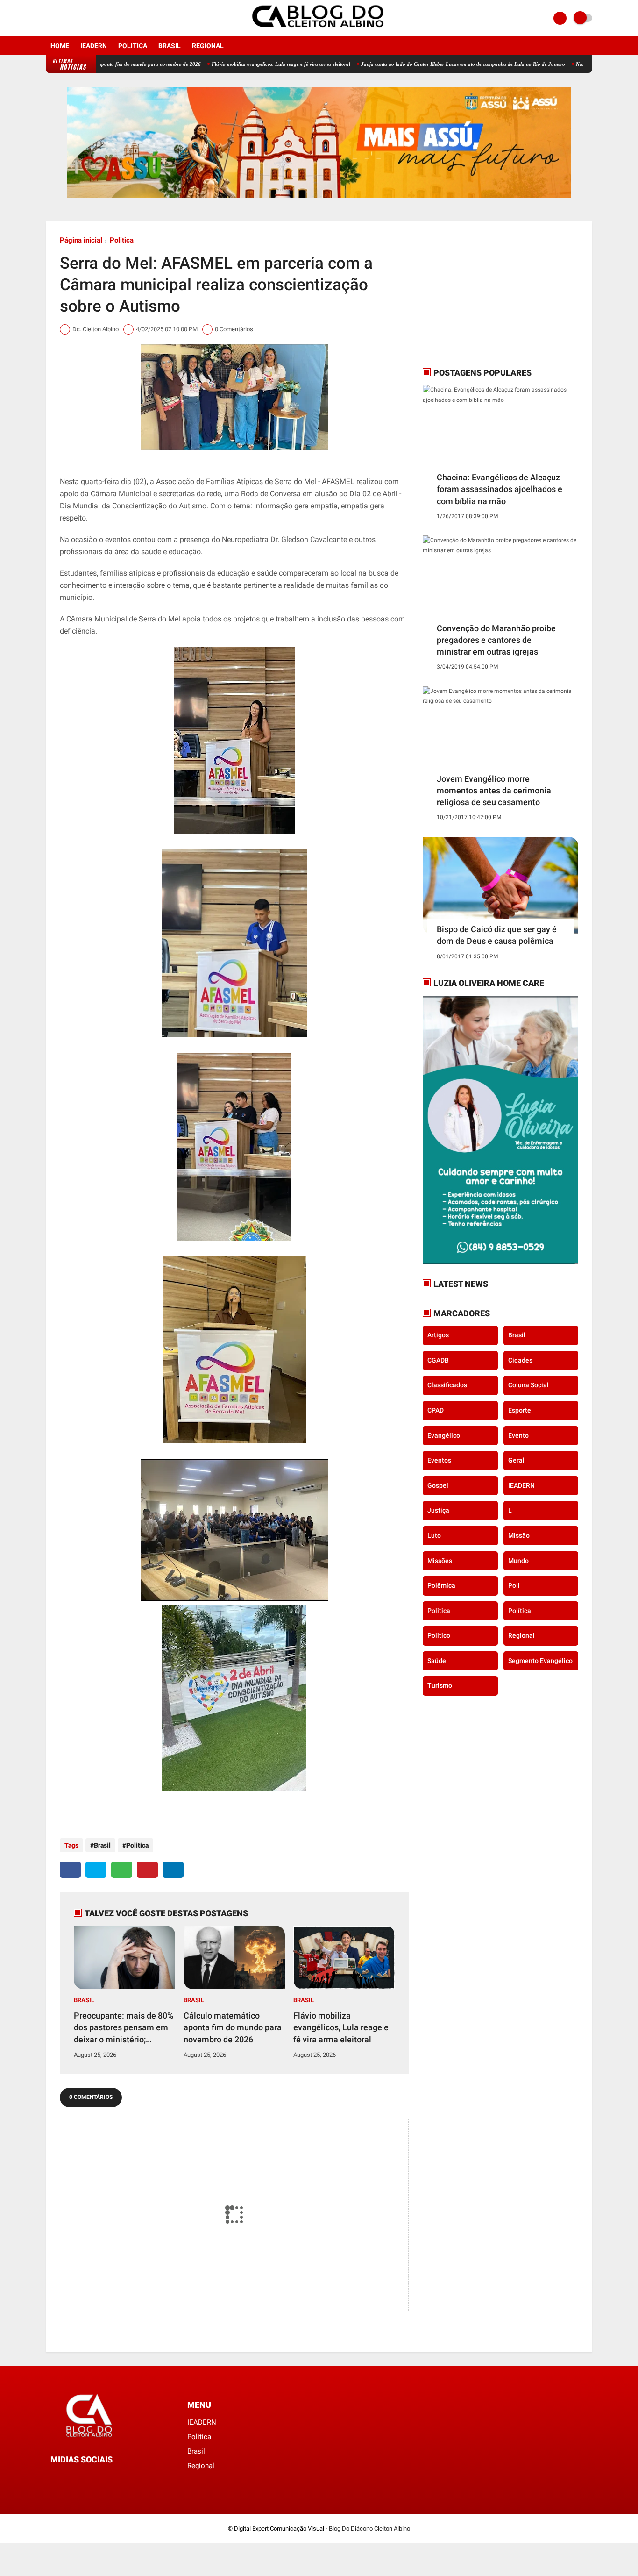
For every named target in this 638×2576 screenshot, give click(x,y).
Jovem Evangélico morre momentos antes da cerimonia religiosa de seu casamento (494, 790)
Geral (516, 1460)
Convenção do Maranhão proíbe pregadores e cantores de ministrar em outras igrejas (496, 640)
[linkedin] (173, 1870)
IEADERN (94, 46)
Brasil (170, 46)
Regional (208, 46)
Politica (133, 46)
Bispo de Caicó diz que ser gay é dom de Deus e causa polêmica (497, 935)
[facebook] (49, 18)
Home (60, 46)
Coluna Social (528, 1385)
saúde (437, 1661)
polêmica (441, 1585)
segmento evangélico (540, 1661)
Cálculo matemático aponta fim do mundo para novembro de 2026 (233, 2027)
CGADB (438, 1360)
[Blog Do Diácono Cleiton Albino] (319, 31)
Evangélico (444, 1435)
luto (434, 1535)
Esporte (520, 1410)
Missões (440, 1560)
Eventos (439, 1460)
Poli (514, 1585)
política (520, 1611)
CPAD (436, 1410)
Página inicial (81, 240)
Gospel (438, 1485)
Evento (518, 1435)
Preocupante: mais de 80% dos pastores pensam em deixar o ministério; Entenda (124, 2028)
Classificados (447, 1385)
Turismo (440, 1685)
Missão (519, 1535)
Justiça (438, 1510)
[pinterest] (147, 1870)
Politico (439, 1635)
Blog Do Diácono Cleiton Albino (369, 2529)
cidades (520, 1360)
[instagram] (61, 18)
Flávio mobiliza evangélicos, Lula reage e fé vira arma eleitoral (221, 64)
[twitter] (96, 1870)
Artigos (438, 1335)
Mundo (518, 1560)
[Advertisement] (481, 294)
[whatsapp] (122, 1870)
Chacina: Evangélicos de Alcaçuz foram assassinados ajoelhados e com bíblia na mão (500, 489)
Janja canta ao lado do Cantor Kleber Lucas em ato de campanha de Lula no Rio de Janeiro (403, 64)
